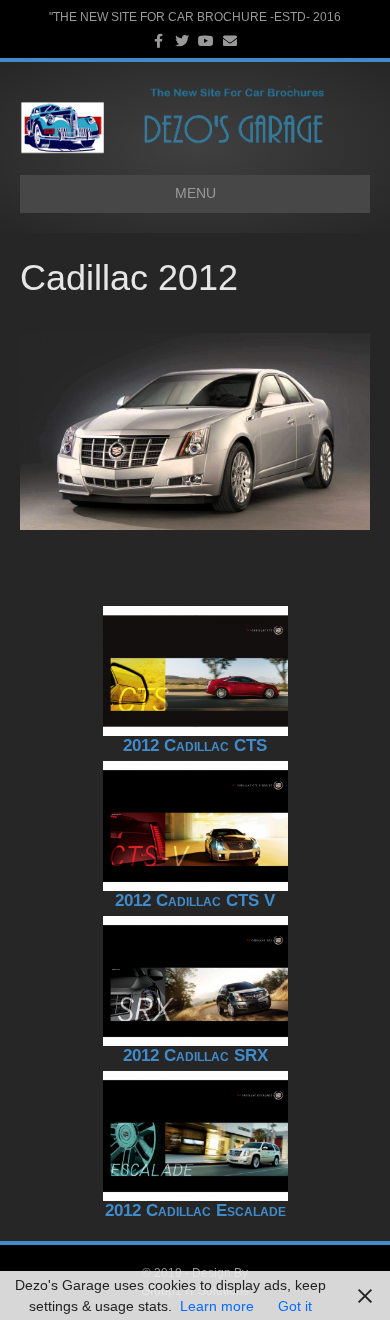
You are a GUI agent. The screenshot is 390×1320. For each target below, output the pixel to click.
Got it (295, 1306)
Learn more (217, 1306)
